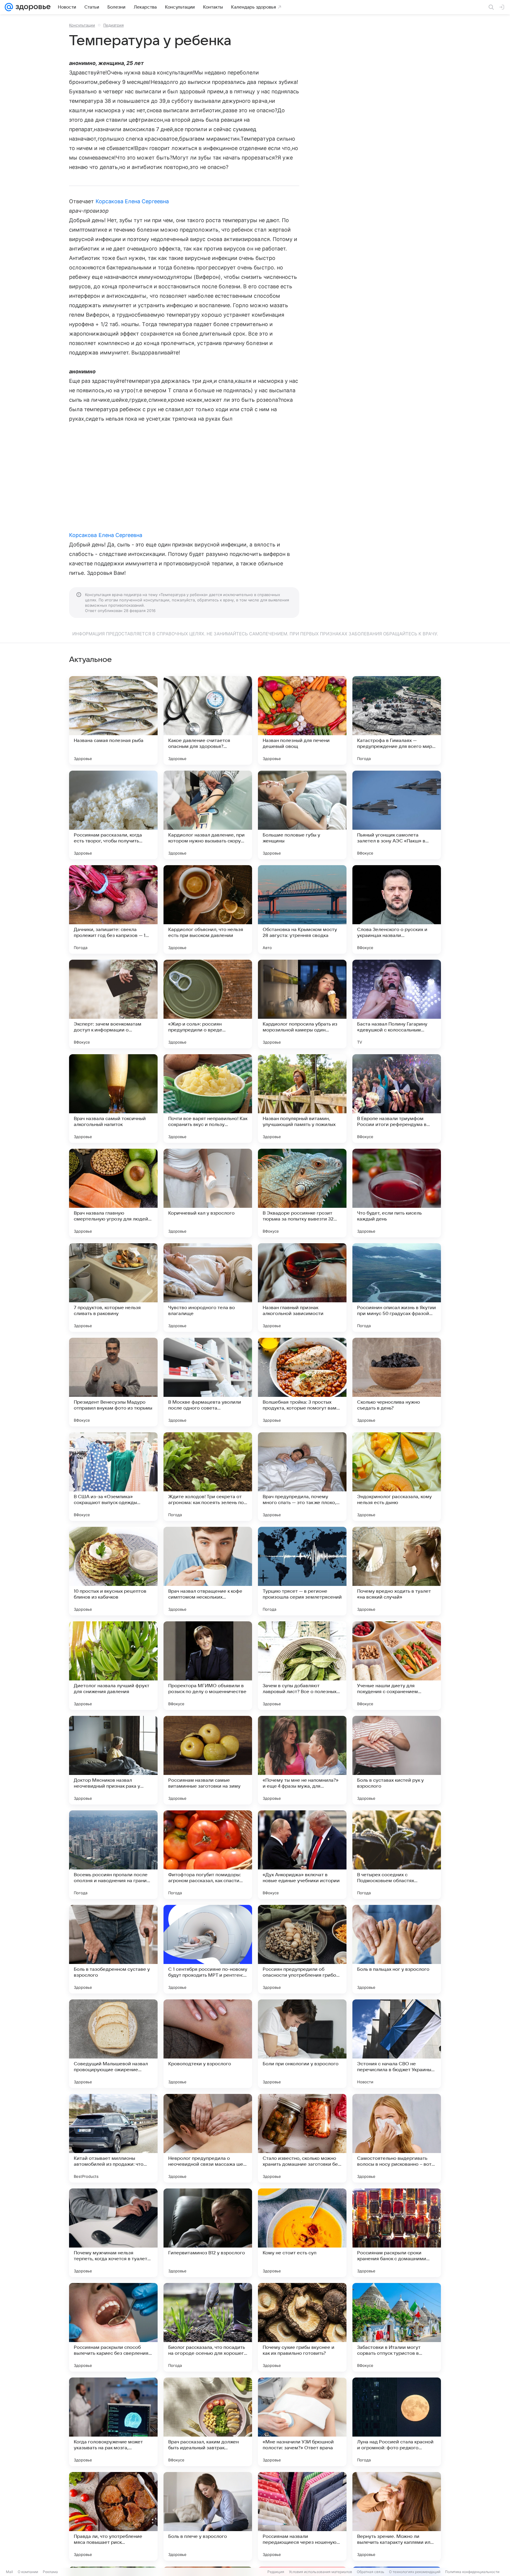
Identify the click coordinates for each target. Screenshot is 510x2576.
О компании (28, 2572)
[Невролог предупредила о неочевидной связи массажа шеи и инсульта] (208, 2138)
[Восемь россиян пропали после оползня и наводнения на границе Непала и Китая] (113, 1855)
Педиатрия (113, 25)
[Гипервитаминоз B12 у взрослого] (208, 2233)
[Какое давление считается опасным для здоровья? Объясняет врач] (208, 720)
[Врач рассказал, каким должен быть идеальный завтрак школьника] (208, 2422)
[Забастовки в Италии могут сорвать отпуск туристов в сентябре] (397, 2327)
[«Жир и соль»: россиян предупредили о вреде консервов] (208, 1004)
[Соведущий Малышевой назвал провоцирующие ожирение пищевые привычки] (113, 2044)
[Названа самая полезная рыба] (113, 720)
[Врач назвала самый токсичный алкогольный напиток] (113, 1099)
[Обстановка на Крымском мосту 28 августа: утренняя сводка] (302, 909)
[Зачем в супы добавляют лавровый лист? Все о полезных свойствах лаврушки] (302, 1666)
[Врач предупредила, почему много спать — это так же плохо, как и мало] (302, 1477)
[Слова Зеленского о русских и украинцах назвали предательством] (397, 909)
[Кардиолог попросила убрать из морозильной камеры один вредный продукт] (302, 1004)
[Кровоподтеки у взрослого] (208, 2044)
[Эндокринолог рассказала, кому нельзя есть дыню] (397, 1477)
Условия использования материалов (321, 2572)
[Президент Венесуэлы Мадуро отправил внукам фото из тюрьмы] (113, 1382)
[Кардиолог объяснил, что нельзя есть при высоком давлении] (208, 909)
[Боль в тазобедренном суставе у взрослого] (113, 1949)
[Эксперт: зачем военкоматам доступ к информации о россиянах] (113, 1004)
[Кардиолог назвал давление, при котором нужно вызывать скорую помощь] (208, 815)
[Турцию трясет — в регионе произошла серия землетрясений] (302, 1571)
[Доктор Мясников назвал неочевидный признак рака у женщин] (113, 1760)
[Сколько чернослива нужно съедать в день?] (397, 1382)
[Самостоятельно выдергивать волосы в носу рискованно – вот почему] (397, 2138)
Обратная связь (371, 2572)
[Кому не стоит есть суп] (302, 2233)
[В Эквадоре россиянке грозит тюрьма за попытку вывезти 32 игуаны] (302, 1193)
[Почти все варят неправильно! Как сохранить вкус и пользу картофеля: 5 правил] (208, 1099)
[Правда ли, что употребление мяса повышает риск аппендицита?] (113, 2516)
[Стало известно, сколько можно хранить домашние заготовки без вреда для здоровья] (302, 2138)
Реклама (50, 2572)
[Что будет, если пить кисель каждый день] (397, 1193)
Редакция (276, 2572)
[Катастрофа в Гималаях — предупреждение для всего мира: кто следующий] (397, 720)
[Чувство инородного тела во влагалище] (208, 1288)
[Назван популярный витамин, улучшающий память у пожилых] (302, 1099)
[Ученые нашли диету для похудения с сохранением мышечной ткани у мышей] (397, 1666)
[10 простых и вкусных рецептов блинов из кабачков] (113, 1571)
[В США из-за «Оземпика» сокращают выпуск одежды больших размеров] (113, 1477)
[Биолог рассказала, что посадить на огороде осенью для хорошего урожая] (208, 2327)
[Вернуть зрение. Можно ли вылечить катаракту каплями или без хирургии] (397, 2516)
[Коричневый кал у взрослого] (208, 1193)
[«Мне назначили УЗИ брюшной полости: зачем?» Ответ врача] (302, 2422)
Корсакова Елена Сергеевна (132, 201)
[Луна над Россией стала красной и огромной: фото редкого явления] (397, 2422)
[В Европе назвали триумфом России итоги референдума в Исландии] (397, 1099)
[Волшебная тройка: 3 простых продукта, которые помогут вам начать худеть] (302, 1382)
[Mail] (9, 7)
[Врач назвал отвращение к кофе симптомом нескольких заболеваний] (208, 1571)
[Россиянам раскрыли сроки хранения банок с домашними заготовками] (397, 2233)
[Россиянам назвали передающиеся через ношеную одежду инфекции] (302, 2516)
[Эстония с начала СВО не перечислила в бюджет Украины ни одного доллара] (397, 2044)
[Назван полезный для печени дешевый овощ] (302, 720)
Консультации (82, 25)
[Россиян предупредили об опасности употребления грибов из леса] (302, 1949)
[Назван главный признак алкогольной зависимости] (302, 1288)
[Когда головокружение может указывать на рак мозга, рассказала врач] (113, 2422)
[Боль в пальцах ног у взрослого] (397, 1949)
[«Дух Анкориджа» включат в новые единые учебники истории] (302, 1855)
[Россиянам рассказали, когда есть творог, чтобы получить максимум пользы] (113, 815)
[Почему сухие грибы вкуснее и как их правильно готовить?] (302, 2327)
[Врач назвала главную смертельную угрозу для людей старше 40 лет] (113, 1193)
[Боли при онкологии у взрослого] (302, 2044)
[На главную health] (32, 7)
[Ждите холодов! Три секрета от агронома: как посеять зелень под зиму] (208, 1477)
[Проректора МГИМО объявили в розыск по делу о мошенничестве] (208, 1666)
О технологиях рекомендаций (415, 2572)
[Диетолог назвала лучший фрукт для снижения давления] (113, 1666)
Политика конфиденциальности (472, 2572)
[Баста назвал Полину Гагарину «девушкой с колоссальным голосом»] (397, 1004)
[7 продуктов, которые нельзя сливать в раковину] (113, 1288)
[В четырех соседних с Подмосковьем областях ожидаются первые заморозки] (397, 1855)
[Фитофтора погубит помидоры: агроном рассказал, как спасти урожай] (208, 1855)
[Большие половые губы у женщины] (302, 815)
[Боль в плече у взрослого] (208, 2516)
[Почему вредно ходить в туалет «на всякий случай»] (397, 1571)
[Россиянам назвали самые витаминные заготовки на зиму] (208, 1760)
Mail (9, 2572)
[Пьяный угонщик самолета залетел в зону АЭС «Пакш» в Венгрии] (397, 815)
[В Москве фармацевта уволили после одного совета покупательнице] (208, 1382)
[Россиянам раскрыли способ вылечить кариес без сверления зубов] (113, 2327)
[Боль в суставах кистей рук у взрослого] (397, 1760)
